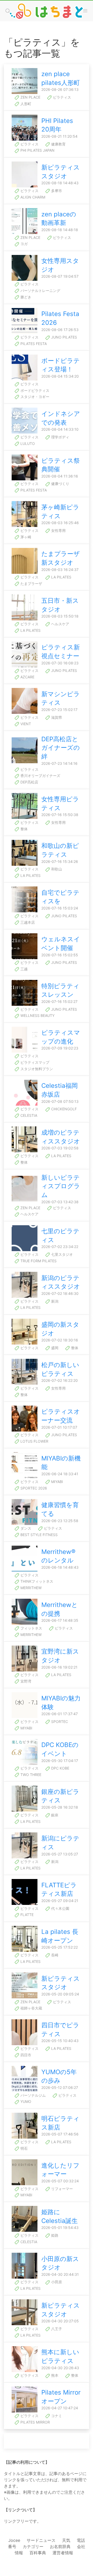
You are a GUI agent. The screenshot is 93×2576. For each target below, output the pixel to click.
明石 (24, 2148)
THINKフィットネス (36, 1581)
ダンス (25, 1528)
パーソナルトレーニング (40, 291)
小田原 (56, 2282)
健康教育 (58, 144)
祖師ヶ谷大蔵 (31, 2008)
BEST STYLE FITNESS (38, 1535)
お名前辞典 (60, 2546)
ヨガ (24, 244)
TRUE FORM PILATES (38, 1261)
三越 (24, 969)
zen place (30, 97)
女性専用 (58, 530)
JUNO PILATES (64, 337)
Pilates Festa (33, 344)
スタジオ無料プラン (36, 1069)
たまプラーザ (31, 584)
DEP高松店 (29, 782)
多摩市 (56, 191)
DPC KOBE (60, 1768)
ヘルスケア (60, 624)
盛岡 (54, 1348)
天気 (66, 2540)
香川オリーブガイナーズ (40, 776)
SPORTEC (59, 1722)
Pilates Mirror (35, 2422)
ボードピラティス (34, 390)
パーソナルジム (33, 2095)
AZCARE (27, 677)
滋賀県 (56, 717)
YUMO (25, 2101)
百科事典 (38, 2553)
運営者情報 (63, 2553)
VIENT (25, 724)
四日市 (25, 2055)
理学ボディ (60, 437)
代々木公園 (60, 1908)
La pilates (61, 577)
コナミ (56, 2416)
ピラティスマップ (34, 1062)
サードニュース (41, 2540)
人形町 (25, 104)
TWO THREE (30, 1775)
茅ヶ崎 (25, 537)
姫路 (54, 2235)
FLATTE (26, 1915)
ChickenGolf (63, 1109)
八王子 (56, 2329)
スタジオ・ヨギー (34, 397)
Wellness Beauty (37, 1015)
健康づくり (60, 484)
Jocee (14, 2540)
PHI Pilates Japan (37, 150)
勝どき (25, 297)
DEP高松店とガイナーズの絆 (61, 748)
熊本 (54, 2375)
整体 (24, 829)
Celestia (28, 1115)
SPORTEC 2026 (33, 1488)
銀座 (54, 1815)
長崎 (54, 1955)
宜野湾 (25, 1681)
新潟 (54, 1301)
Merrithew (30, 1588)
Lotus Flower (34, 1441)
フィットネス (31, 1628)
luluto (27, 443)
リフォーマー (61, 2189)
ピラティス (61, 97)
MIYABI (57, 1482)
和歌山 (56, 869)
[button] (85, 11)
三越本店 (27, 922)
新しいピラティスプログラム (61, 1186)
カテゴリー (33, 2546)
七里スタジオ (61, 1254)
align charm (32, 197)
